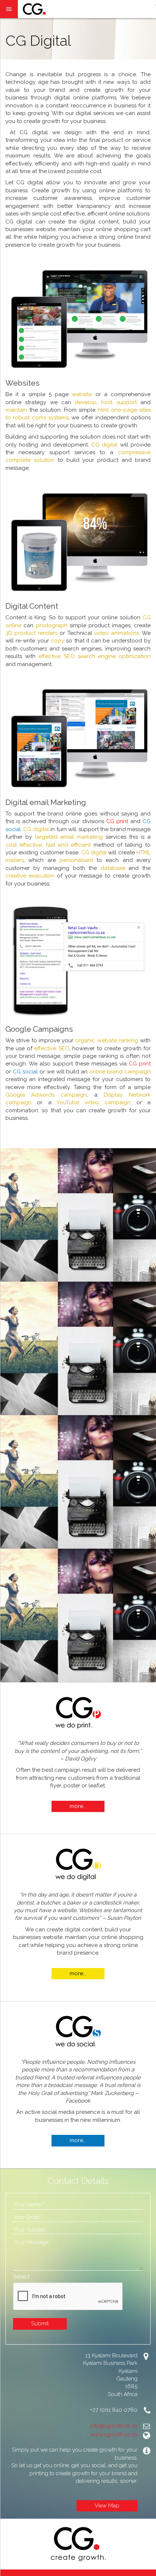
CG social (25, 1072)
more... (78, 1806)
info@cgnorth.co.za (114, 2426)
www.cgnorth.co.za (114, 2435)
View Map (107, 2506)
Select (21, 2277)
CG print (140, 1064)
